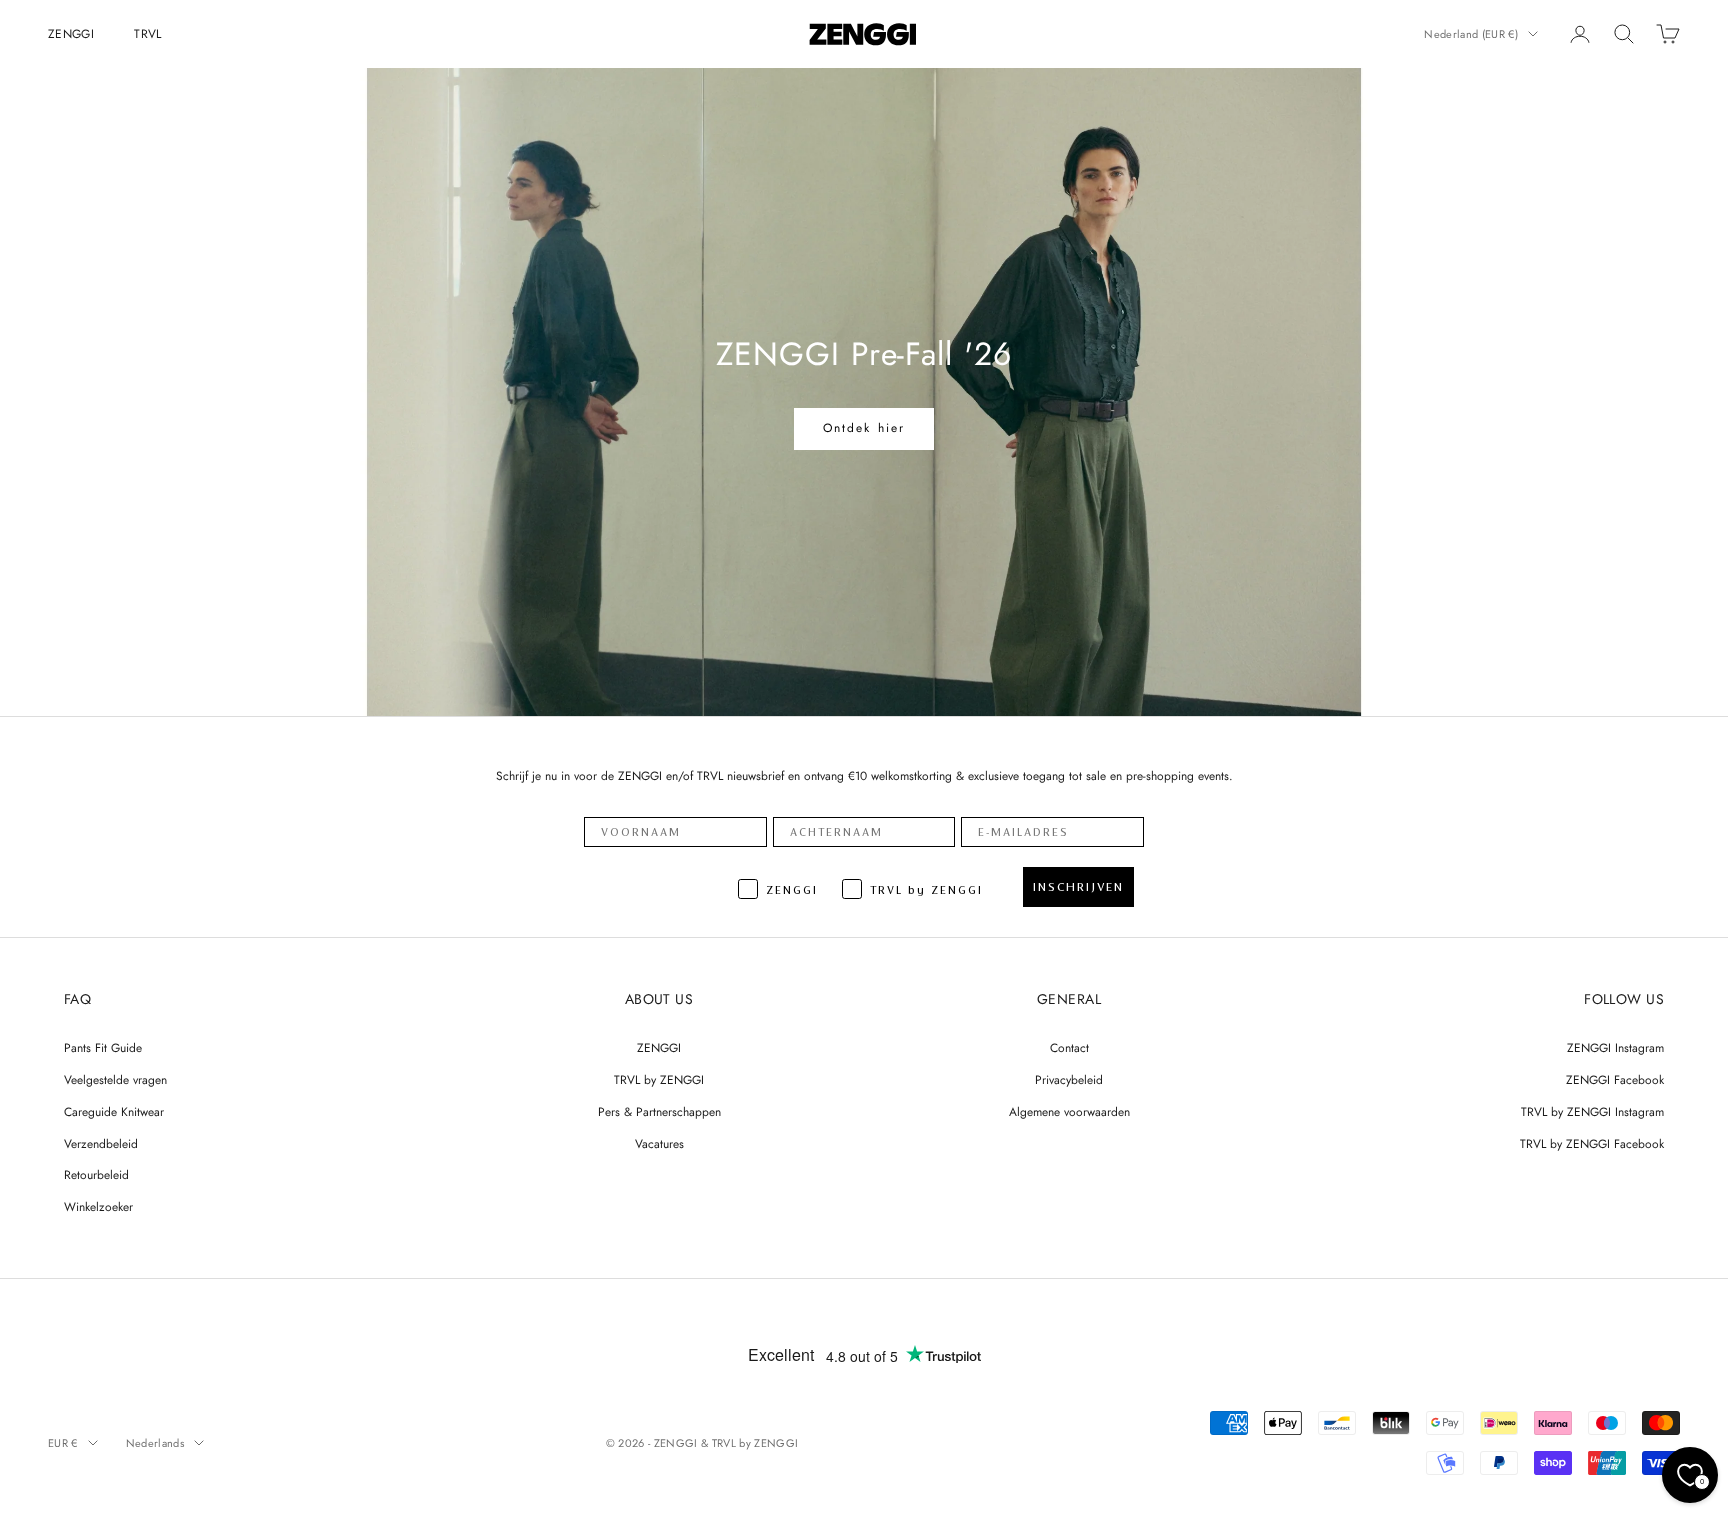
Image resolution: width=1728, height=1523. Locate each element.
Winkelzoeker (98, 1207)
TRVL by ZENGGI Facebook (1592, 1144)
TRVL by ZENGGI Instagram (1592, 1112)
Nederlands (155, 1443)
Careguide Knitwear (114, 1112)
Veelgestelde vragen (115, 1080)
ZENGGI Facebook (1615, 1080)
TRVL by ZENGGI (659, 1080)
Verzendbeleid (101, 1144)
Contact (1069, 1048)
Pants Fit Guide (103, 1048)
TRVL (147, 34)
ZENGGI (71, 34)
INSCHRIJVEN (1078, 887)
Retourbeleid (96, 1175)
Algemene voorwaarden (1069, 1112)
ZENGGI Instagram (1615, 1048)
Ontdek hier (864, 428)
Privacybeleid (1069, 1080)
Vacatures (659, 1144)
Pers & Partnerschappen (659, 1112)
